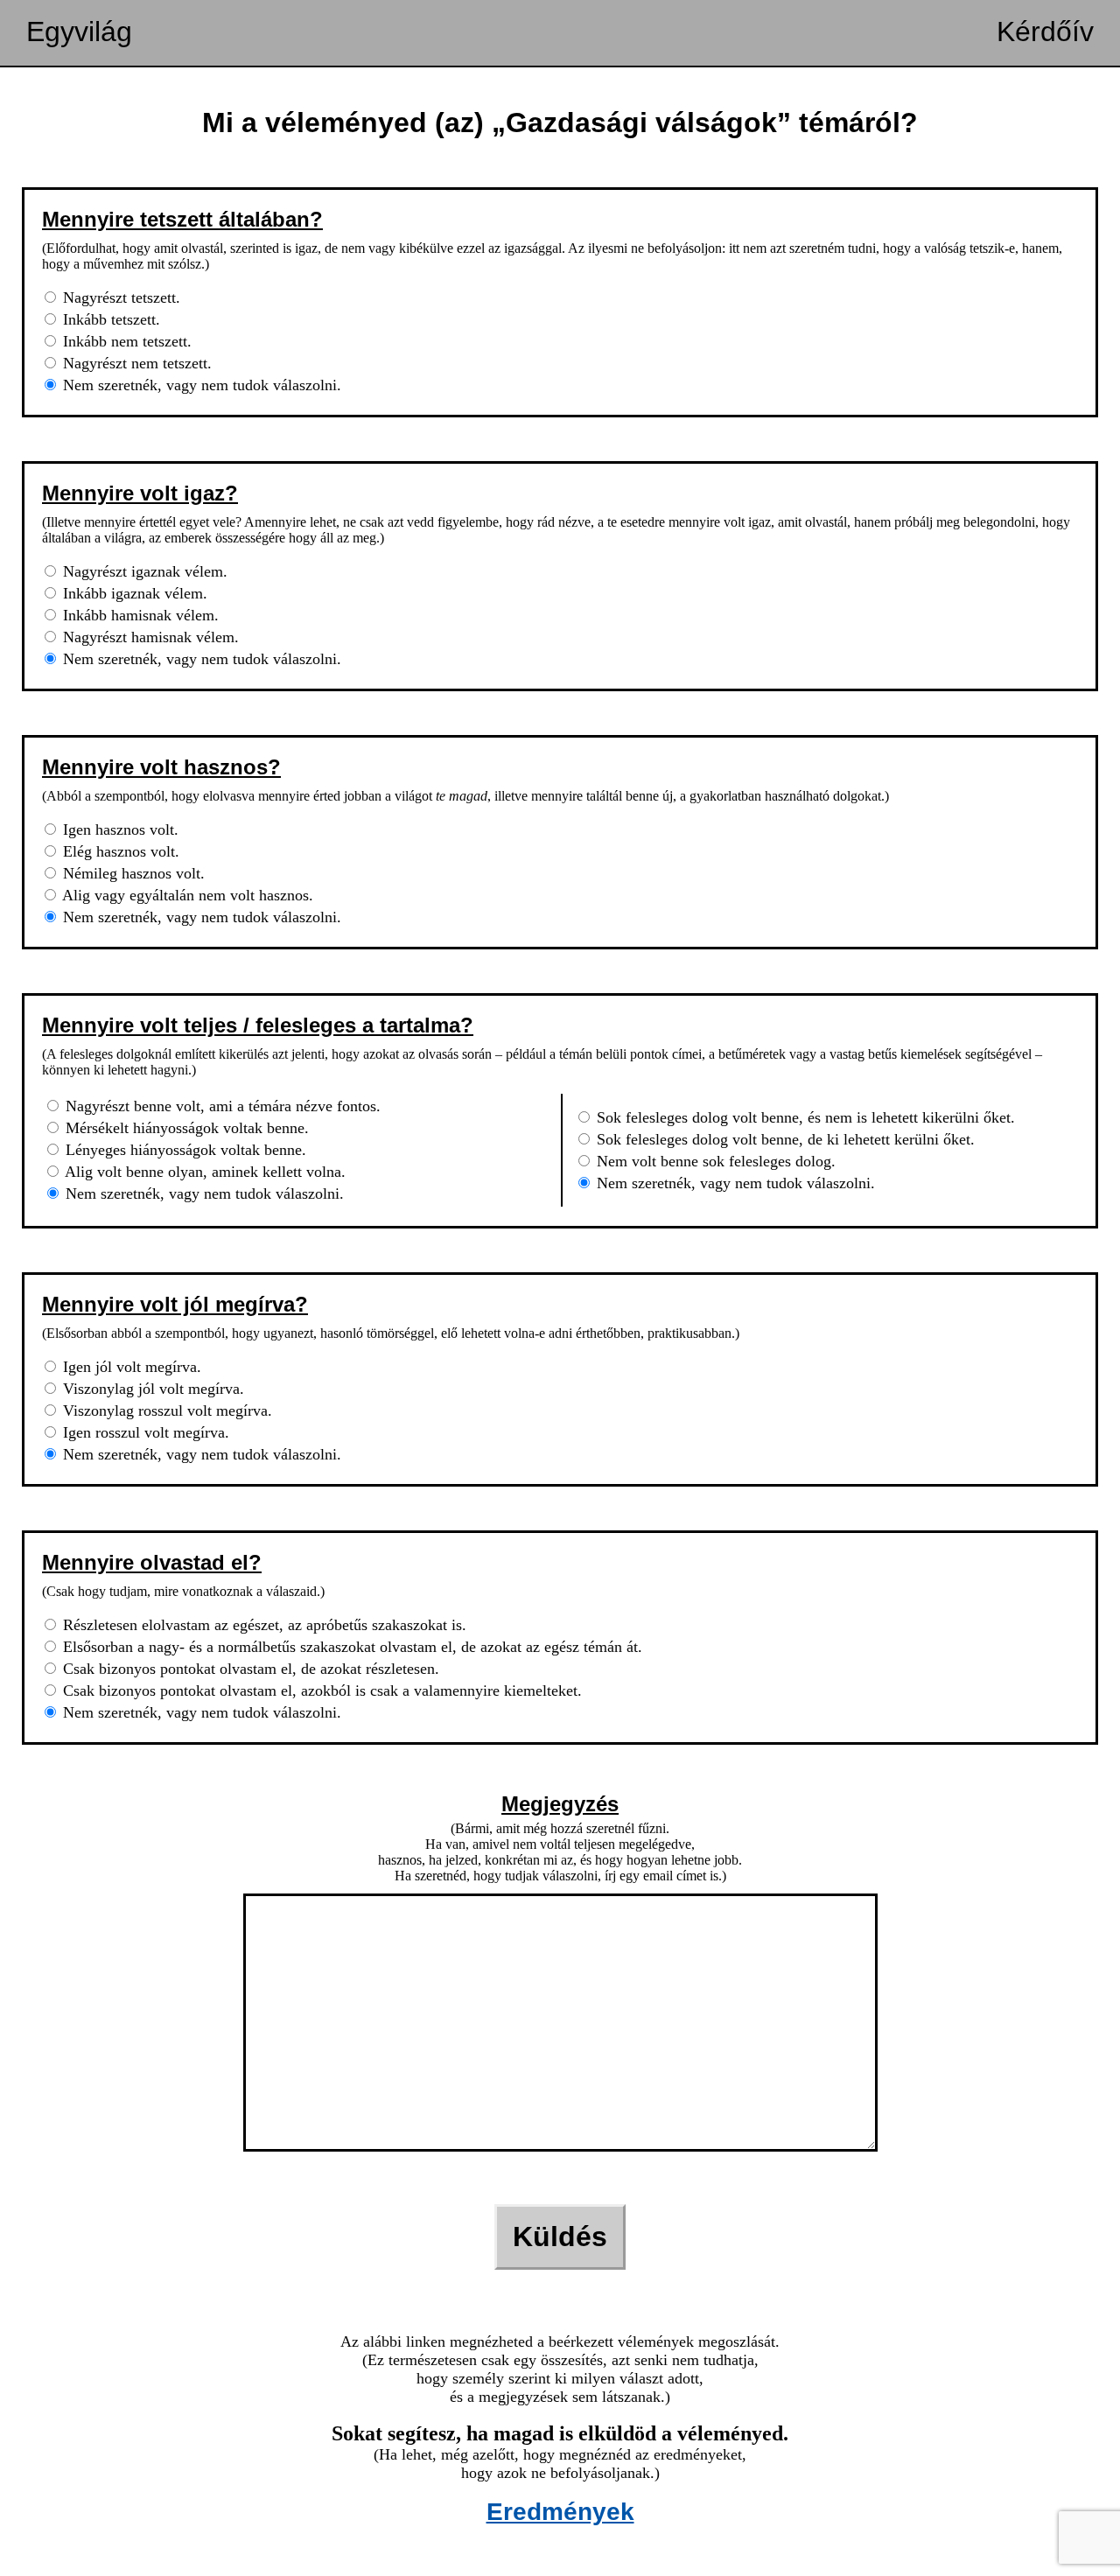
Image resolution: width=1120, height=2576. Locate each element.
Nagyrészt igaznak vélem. (143, 571)
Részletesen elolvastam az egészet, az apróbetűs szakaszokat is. (262, 1625)
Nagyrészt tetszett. (119, 297)
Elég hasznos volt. (119, 851)
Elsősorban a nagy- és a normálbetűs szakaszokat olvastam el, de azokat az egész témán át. (350, 1647)
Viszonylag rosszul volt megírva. (165, 1410)
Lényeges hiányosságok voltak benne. (184, 1150)
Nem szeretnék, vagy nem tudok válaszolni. (200, 385)
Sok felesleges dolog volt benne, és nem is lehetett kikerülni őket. (804, 1117)
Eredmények (560, 2512)
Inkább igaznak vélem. (133, 593)
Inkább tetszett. (109, 319)
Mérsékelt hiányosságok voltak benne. (185, 1128)
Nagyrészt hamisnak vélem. (149, 637)
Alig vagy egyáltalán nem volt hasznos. (186, 895)
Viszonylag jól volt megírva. (151, 1389)
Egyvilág (79, 31)
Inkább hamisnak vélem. (139, 615)
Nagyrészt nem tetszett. (135, 363)
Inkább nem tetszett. (125, 341)
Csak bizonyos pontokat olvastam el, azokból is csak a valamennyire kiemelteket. (320, 1690)
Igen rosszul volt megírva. (144, 1432)
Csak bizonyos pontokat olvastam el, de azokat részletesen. (249, 1669)
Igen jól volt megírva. (130, 1367)
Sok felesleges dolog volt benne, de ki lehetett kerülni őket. (784, 1139)
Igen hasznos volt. (119, 829)
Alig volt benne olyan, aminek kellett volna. (203, 1172)
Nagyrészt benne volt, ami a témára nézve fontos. (221, 1106)
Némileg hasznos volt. (132, 873)
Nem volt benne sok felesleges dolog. (714, 1161)
